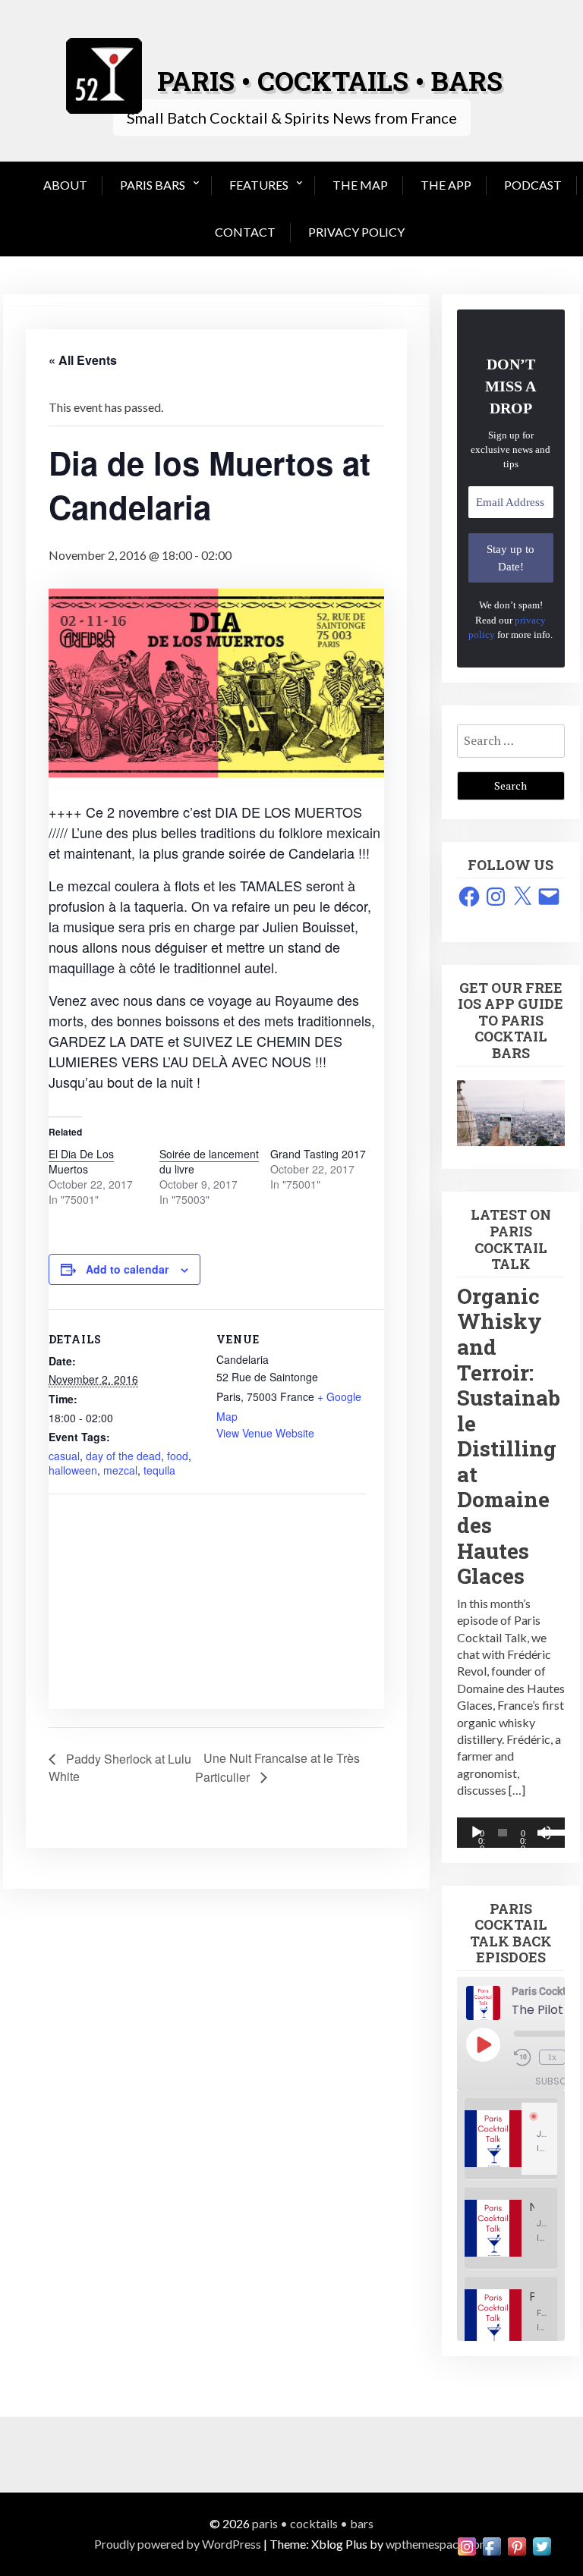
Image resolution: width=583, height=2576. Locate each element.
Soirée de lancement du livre (209, 1161)
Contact (245, 232)
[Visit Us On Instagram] (466, 2545)
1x (552, 2057)
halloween (73, 1470)
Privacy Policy (356, 232)
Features (259, 185)
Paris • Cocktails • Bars (313, 2523)
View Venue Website (265, 1433)
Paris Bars (153, 185)
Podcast (533, 185)
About (65, 185)
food (178, 1456)
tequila (159, 1470)
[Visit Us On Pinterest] (517, 2545)
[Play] (477, 1833)
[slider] (549, 1831)
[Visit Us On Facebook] (492, 2545)
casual (64, 1456)
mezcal (120, 1470)
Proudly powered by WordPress (178, 2544)
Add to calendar (127, 1269)
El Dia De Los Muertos (81, 1161)
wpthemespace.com (438, 2544)
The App (446, 185)
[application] (511, 1833)
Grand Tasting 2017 (318, 1154)
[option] (511, 2139)
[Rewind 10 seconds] (523, 2057)
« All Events (83, 360)
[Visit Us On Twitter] (542, 2545)
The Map (360, 185)
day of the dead (123, 1456)
